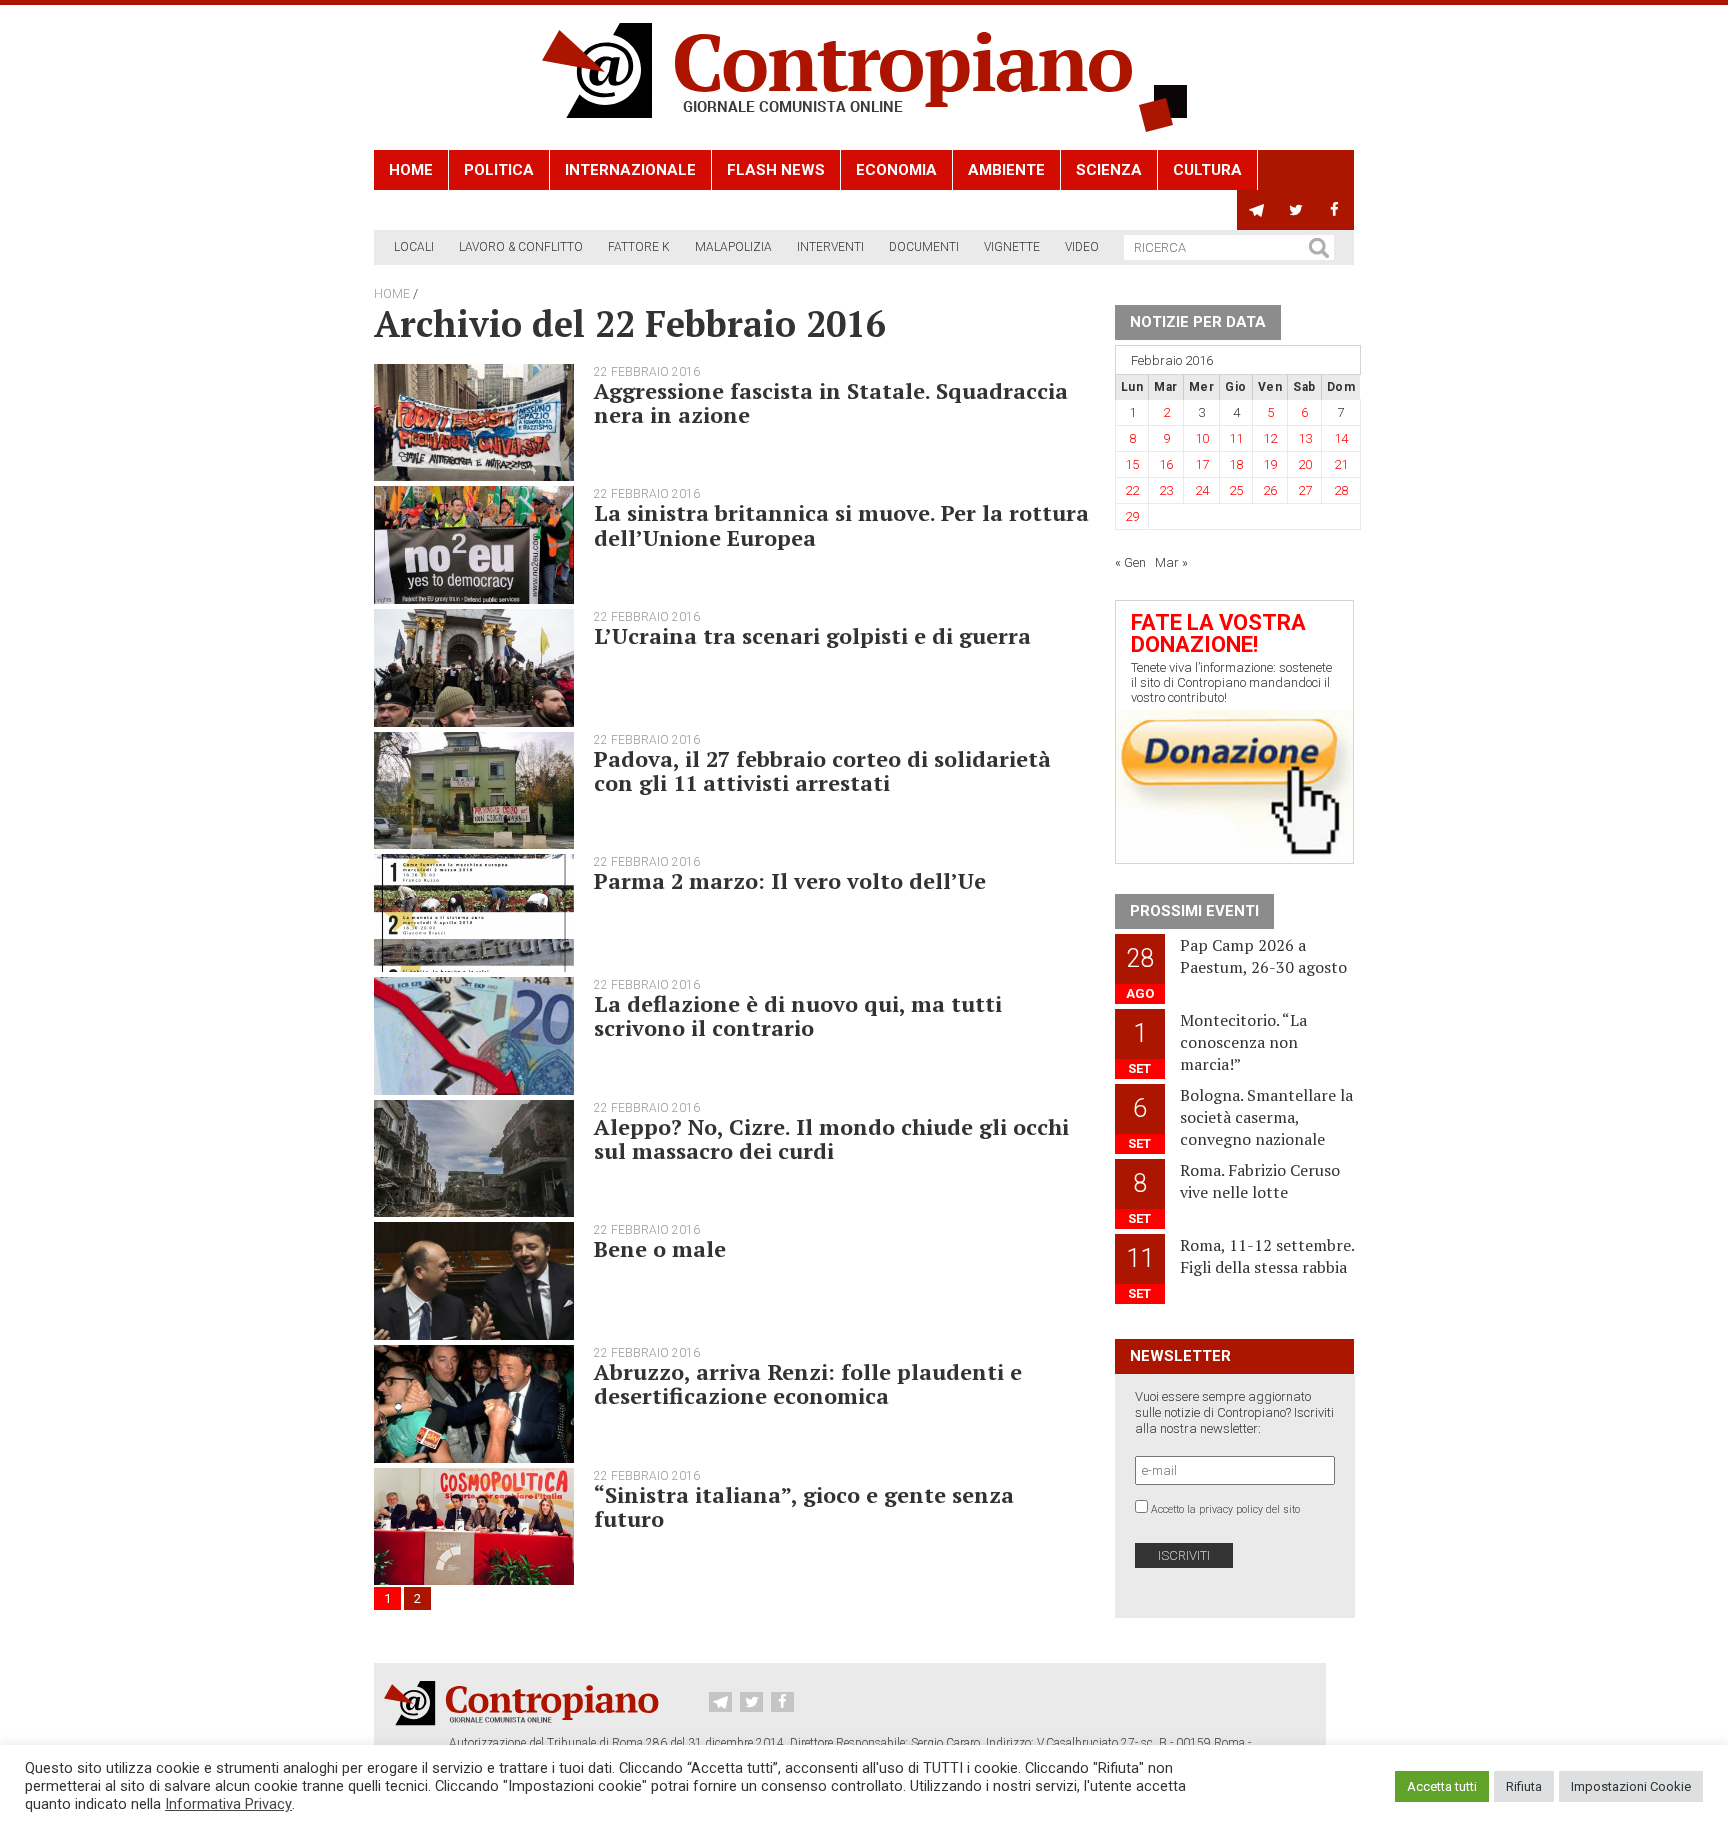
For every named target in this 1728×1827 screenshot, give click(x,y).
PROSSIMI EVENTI (1194, 911)
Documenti (924, 247)
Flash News (776, 170)
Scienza (1109, 170)
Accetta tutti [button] (1442, 1786)
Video (1082, 247)
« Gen (1130, 562)
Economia (896, 170)
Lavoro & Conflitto (521, 247)
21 (1341, 464)
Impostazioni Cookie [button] (1631, 1786)
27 (1305, 490)
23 (1166, 490)
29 (1132, 516)
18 (1236, 464)
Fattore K (639, 247)
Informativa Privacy (228, 1804)
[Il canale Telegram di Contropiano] (1256, 210)
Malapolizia (733, 247)
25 (1236, 490)
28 (1341, 490)
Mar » (1171, 562)
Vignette (1012, 247)
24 (1202, 490)
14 (1341, 438)
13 (1305, 438)
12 (1270, 438)
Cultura (1207, 170)
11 (1236, 438)
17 (1202, 464)
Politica (499, 170)
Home (411, 170)
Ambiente (1006, 170)
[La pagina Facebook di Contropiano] (1334, 210)
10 (1202, 438)
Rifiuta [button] (1524, 1786)
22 (1132, 490)
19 (1270, 464)
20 (1305, 464)
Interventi (830, 247)
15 (1132, 464)
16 (1166, 464)
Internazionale (630, 170)
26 (1270, 490)
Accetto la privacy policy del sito (1225, 1509)
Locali (414, 247)
